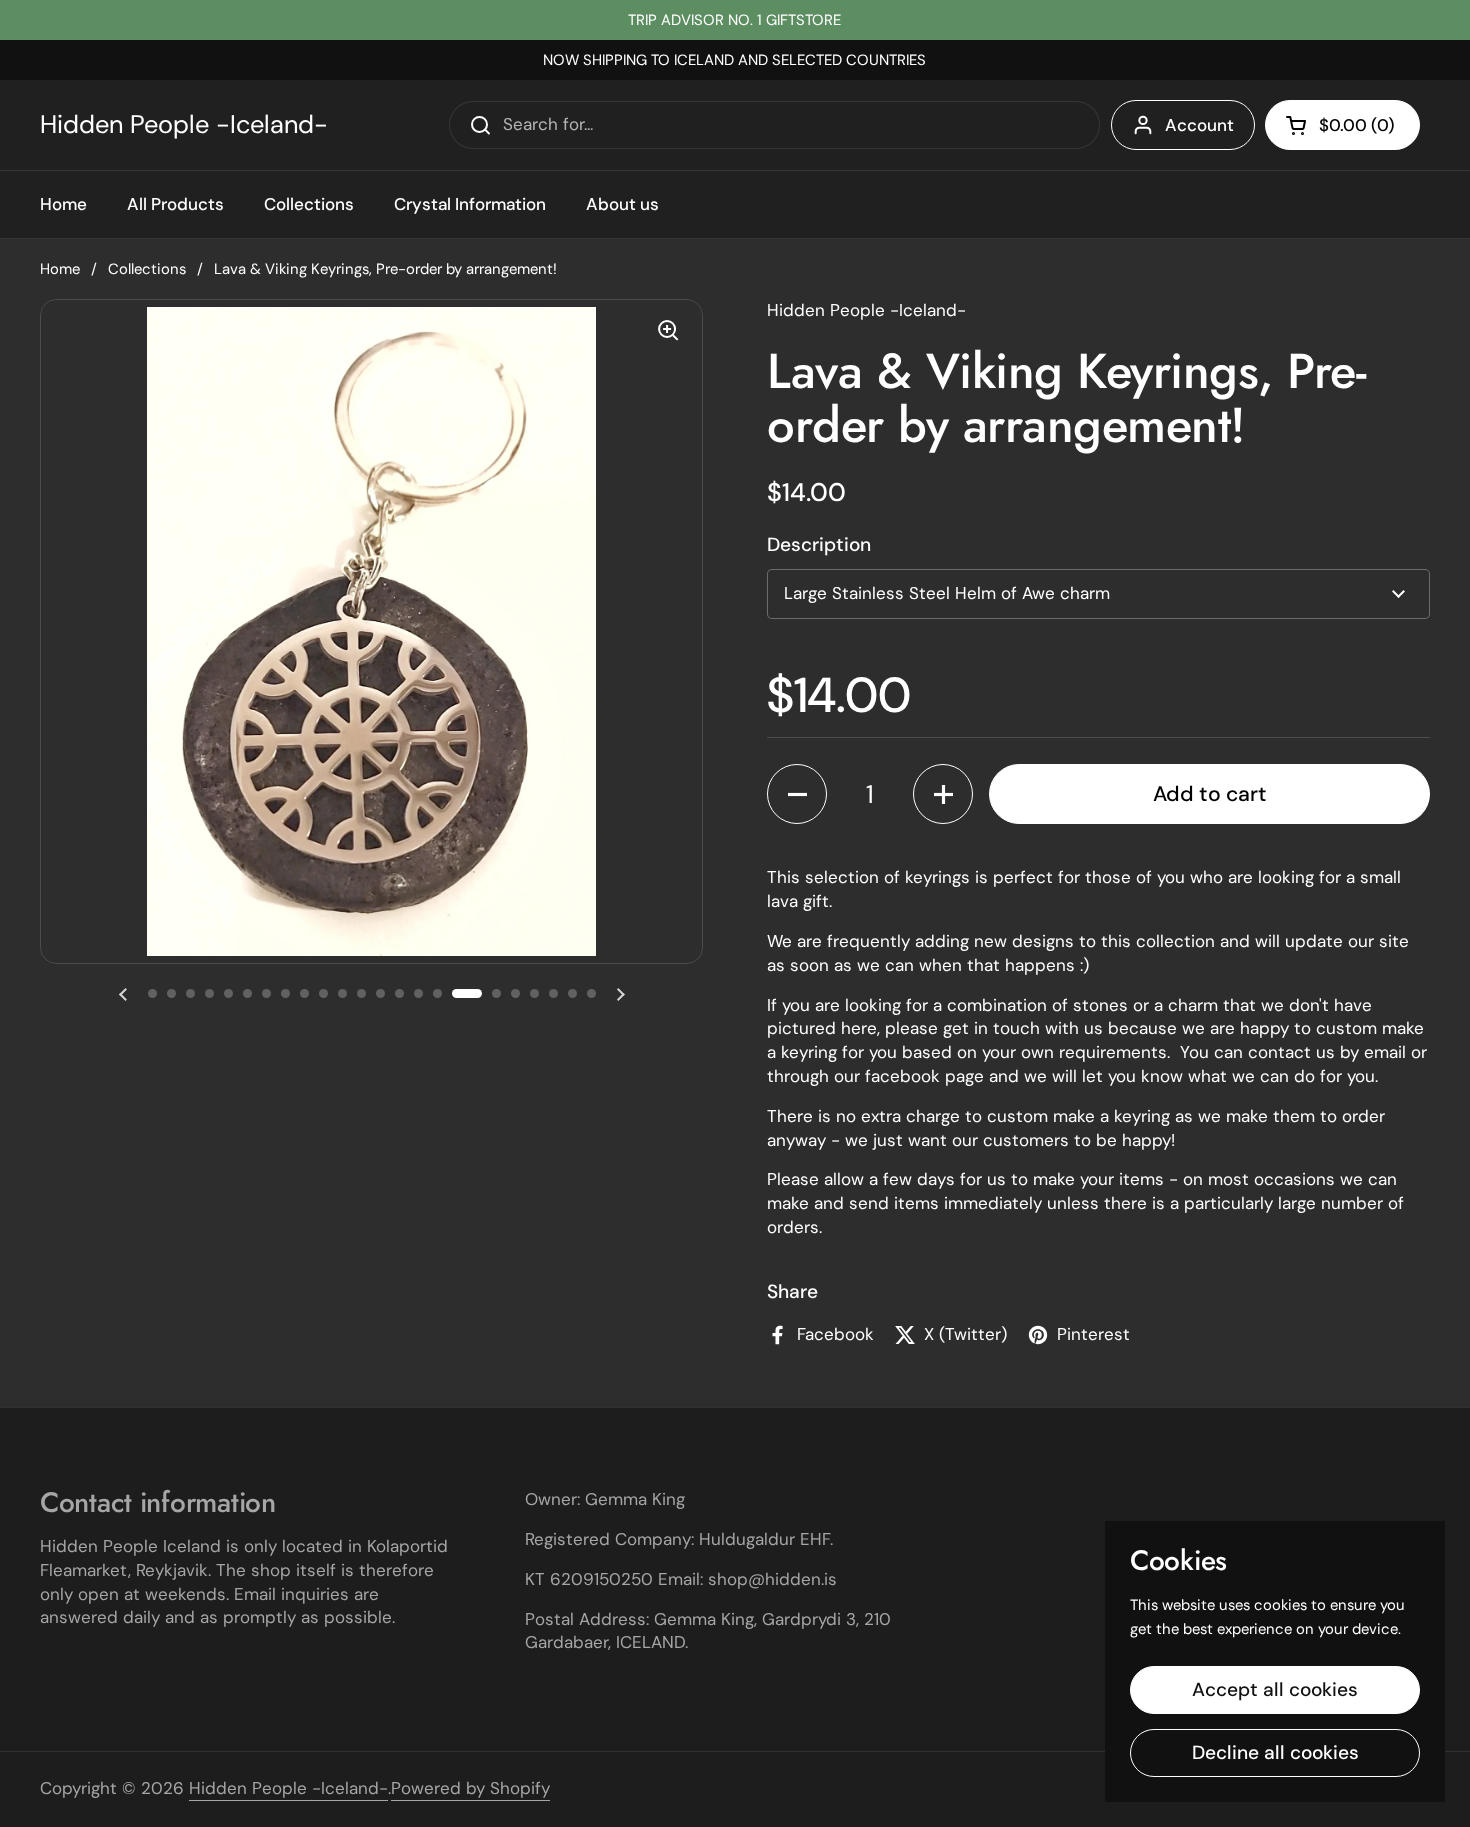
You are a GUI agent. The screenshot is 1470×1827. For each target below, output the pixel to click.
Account (1199, 125)
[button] (1342, 125)
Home (60, 269)
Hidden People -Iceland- (184, 125)
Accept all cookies (1275, 1689)
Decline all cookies (1275, 1752)
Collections (147, 269)
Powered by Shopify (470, 1788)
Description (819, 544)
